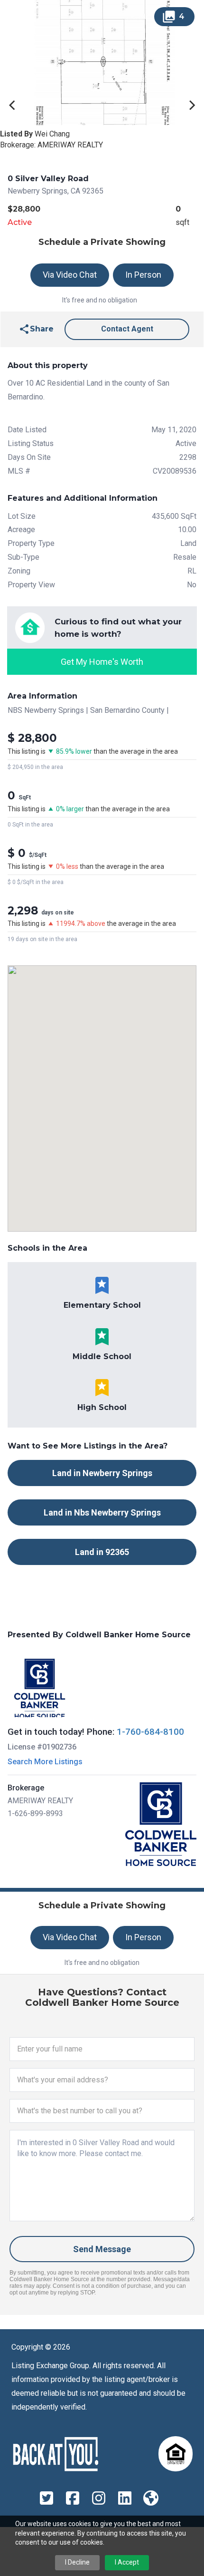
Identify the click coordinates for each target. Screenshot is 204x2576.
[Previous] (13, 105)
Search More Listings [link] (45, 1762)
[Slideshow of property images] (102, 63)
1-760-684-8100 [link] (150, 1732)
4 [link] (173, 17)
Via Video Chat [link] (70, 275)
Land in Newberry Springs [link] (102, 1473)
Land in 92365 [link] (102, 1552)
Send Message (102, 2249)
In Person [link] (143, 275)
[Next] (191, 105)
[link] (36, 329)
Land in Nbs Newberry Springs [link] (102, 1512)
